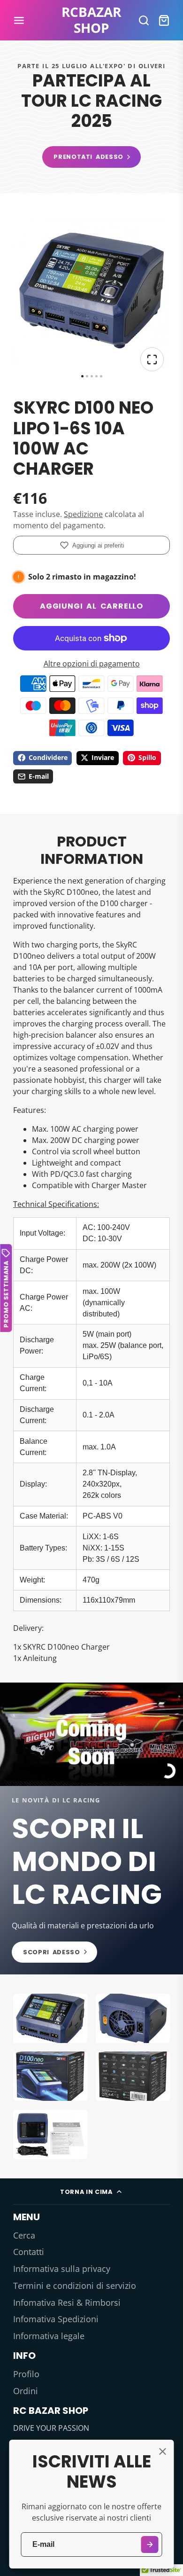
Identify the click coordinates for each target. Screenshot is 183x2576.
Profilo (26, 2374)
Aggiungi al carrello (91, 606)
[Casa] (91, 20)
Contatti (29, 2252)
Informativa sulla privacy (62, 2269)
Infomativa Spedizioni (56, 2319)
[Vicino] (162, 2451)
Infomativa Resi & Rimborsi (67, 2302)
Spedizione (83, 514)
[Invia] (150, 2545)
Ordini (26, 2391)
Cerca (24, 2235)
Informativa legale (49, 2336)
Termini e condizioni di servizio (75, 2286)
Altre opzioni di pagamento (92, 664)
